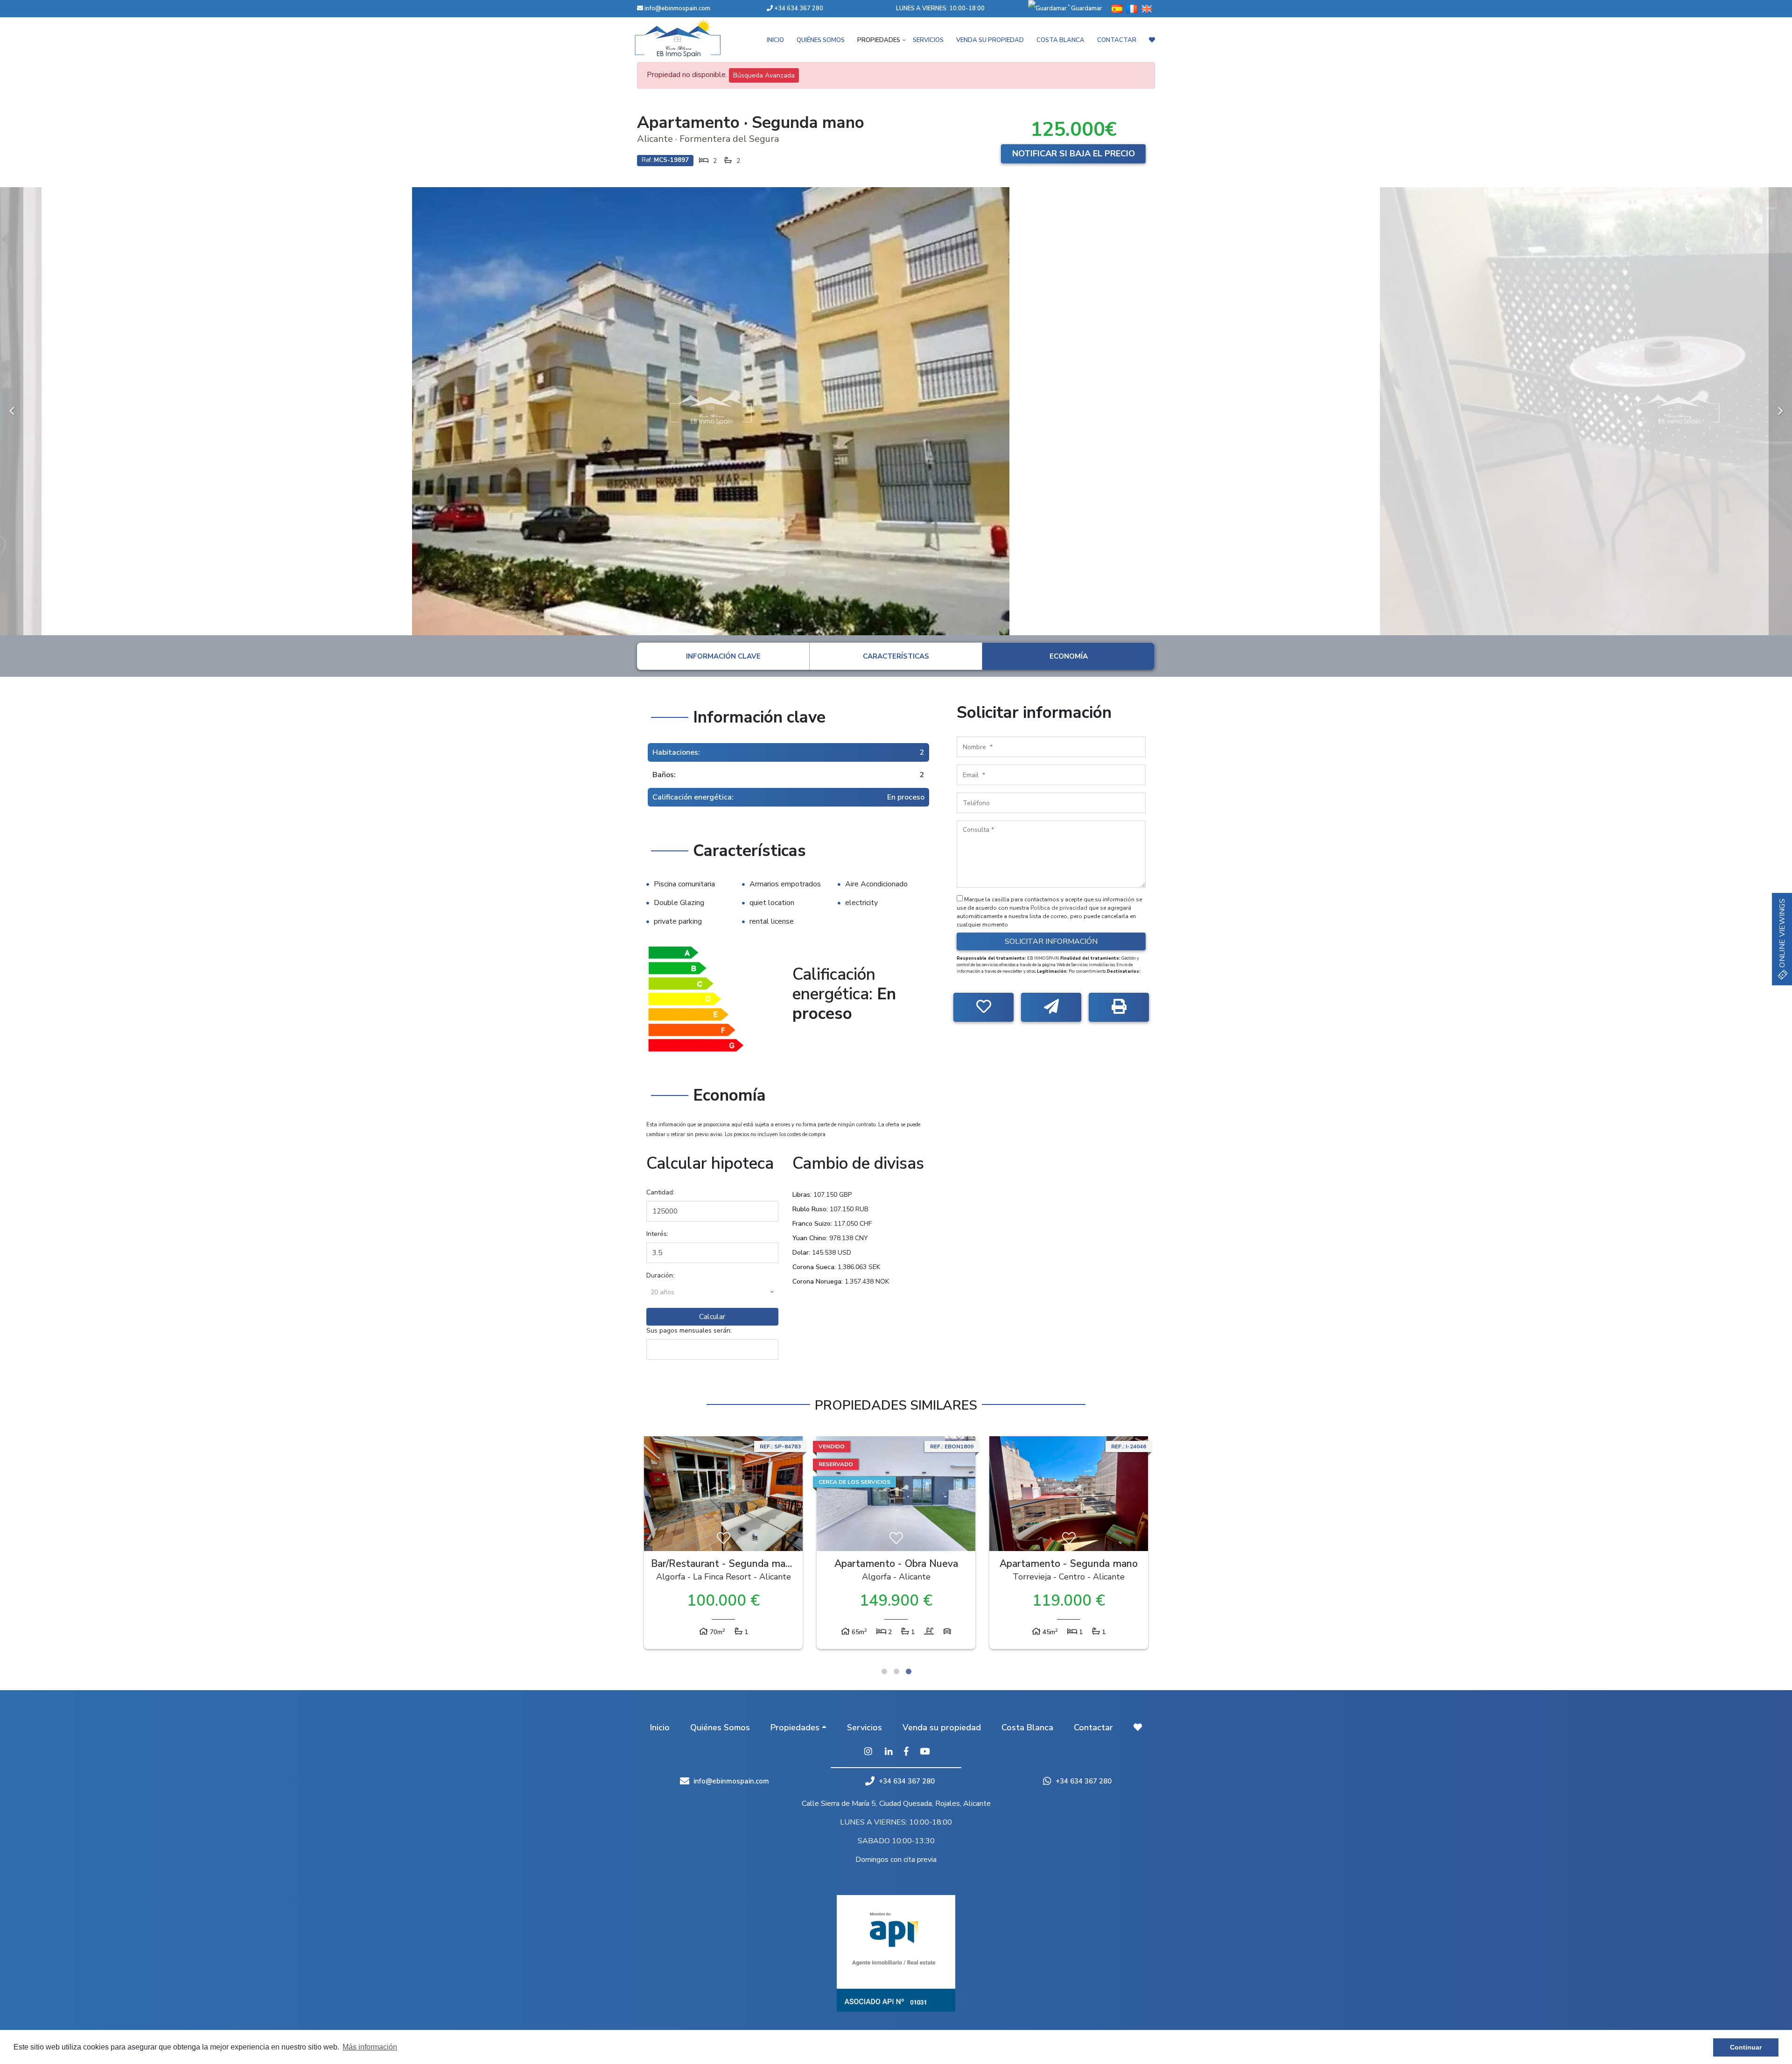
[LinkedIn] (889, 1752)
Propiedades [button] (879, 40)
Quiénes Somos (821, 40)
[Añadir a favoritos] (983, 1007)
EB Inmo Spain (691, 38)
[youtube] (925, 1752)
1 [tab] (884, 1671)
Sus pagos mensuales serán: (689, 1330)
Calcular (712, 1317)
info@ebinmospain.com (677, 8)
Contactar (1117, 40)
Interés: (657, 1234)
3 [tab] (909, 1671)
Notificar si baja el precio (1074, 154)
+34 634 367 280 (798, 8)
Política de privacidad (1060, 908)
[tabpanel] (723, 1545)
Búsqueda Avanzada (764, 75)
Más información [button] (370, 2047)
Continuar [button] (1746, 2047)
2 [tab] (896, 1671)
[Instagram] (868, 1752)
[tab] (723, 656)
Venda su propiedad (990, 40)
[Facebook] (906, 1752)
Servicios (928, 40)
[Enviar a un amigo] (1051, 1007)
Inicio (775, 40)
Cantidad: (660, 1192)
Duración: (660, 1275)
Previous (12, 411)
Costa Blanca (1060, 40)
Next (1780, 411)
